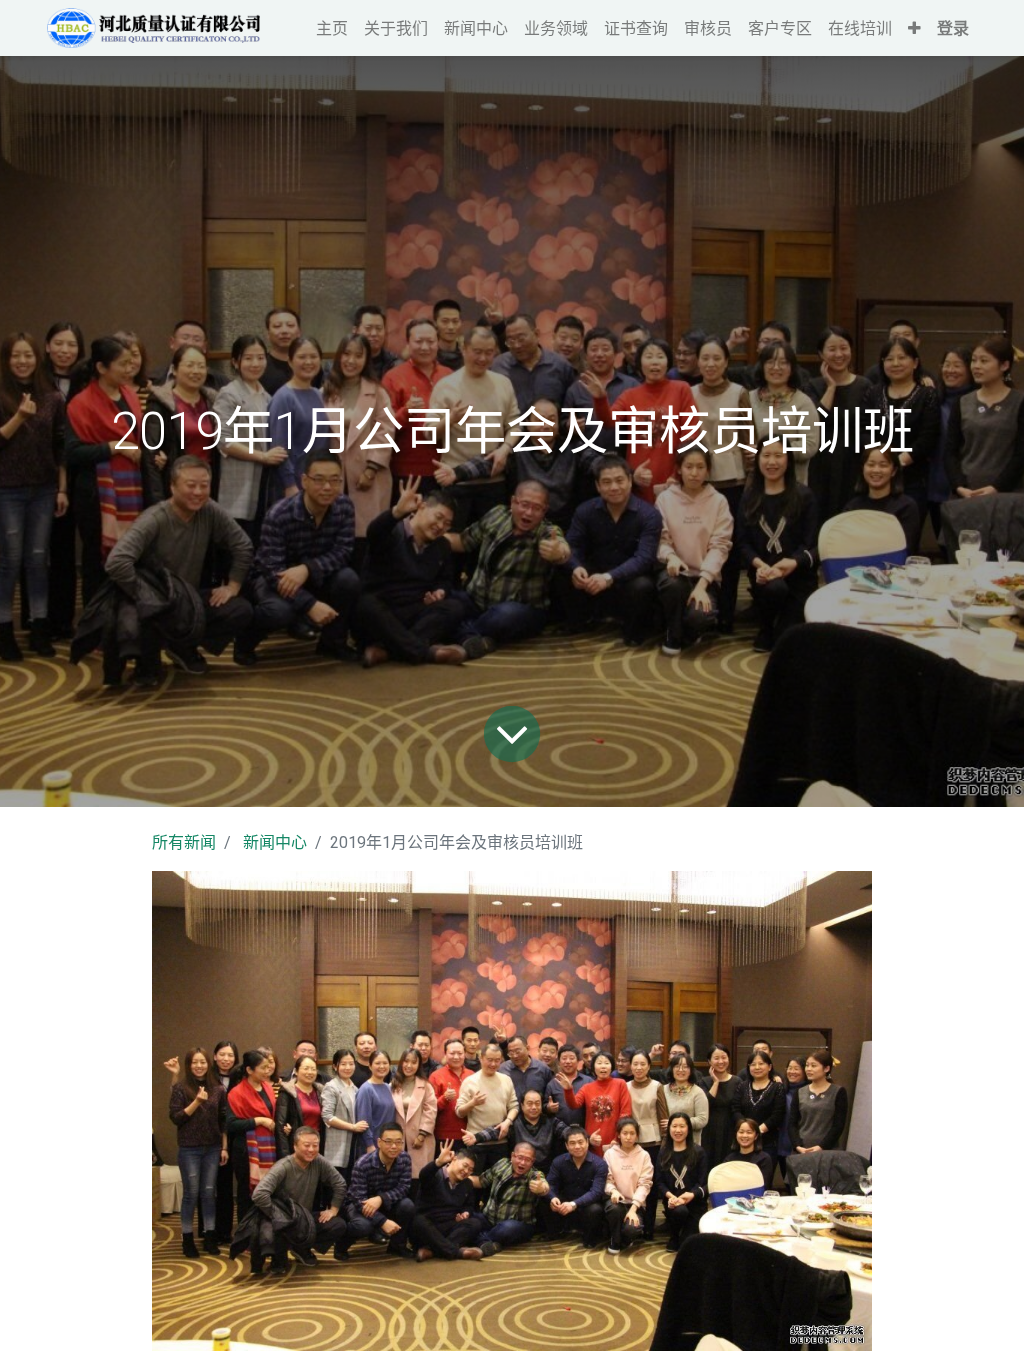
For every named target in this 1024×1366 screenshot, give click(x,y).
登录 (953, 28)
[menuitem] (332, 28)
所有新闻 (184, 842)
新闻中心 (275, 842)
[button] (914, 28)
